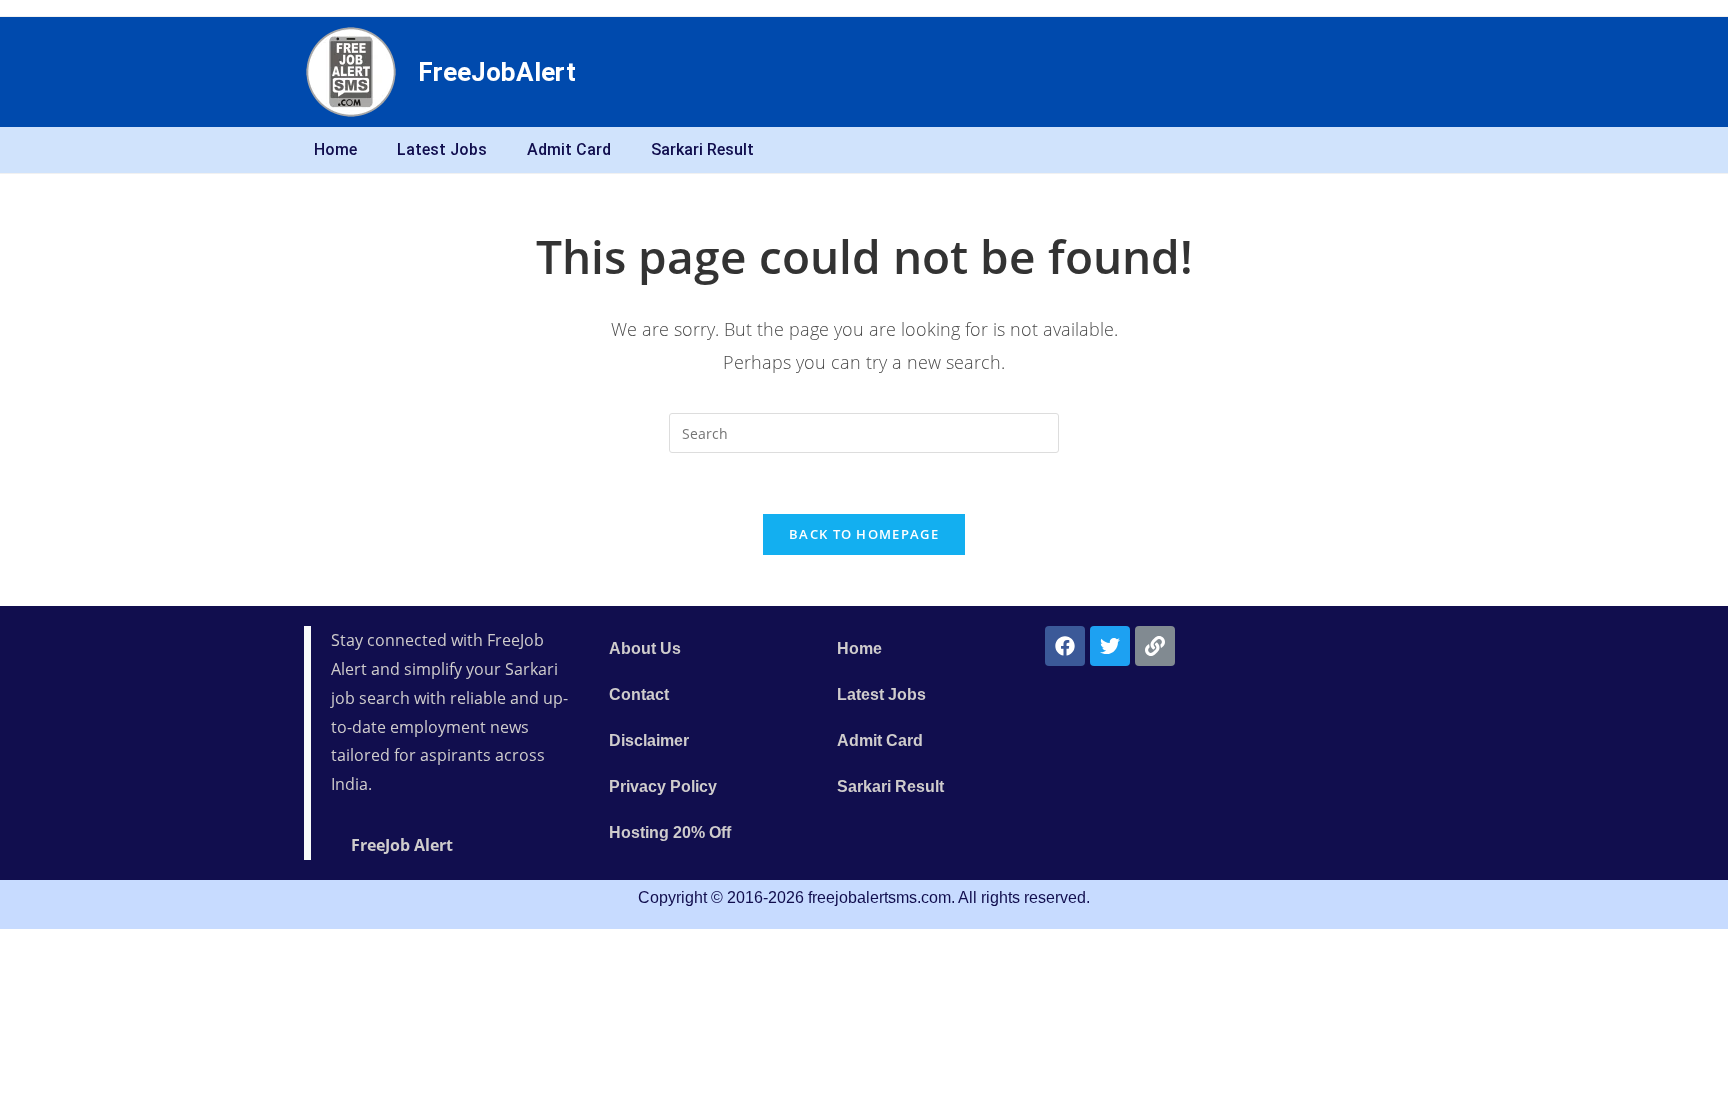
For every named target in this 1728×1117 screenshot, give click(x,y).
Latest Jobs (442, 149)
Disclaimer (649, 740)
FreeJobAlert (497, 72)
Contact (639, 694)
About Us (645, 648)
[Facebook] (1065, 646)
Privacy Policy (663, 786)
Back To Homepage (864, 534)
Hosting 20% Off (670, 832)
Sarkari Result (702, 149)
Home (335, 149)
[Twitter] (1110, 646)
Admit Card (569, 149)
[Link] (1155, 646)
